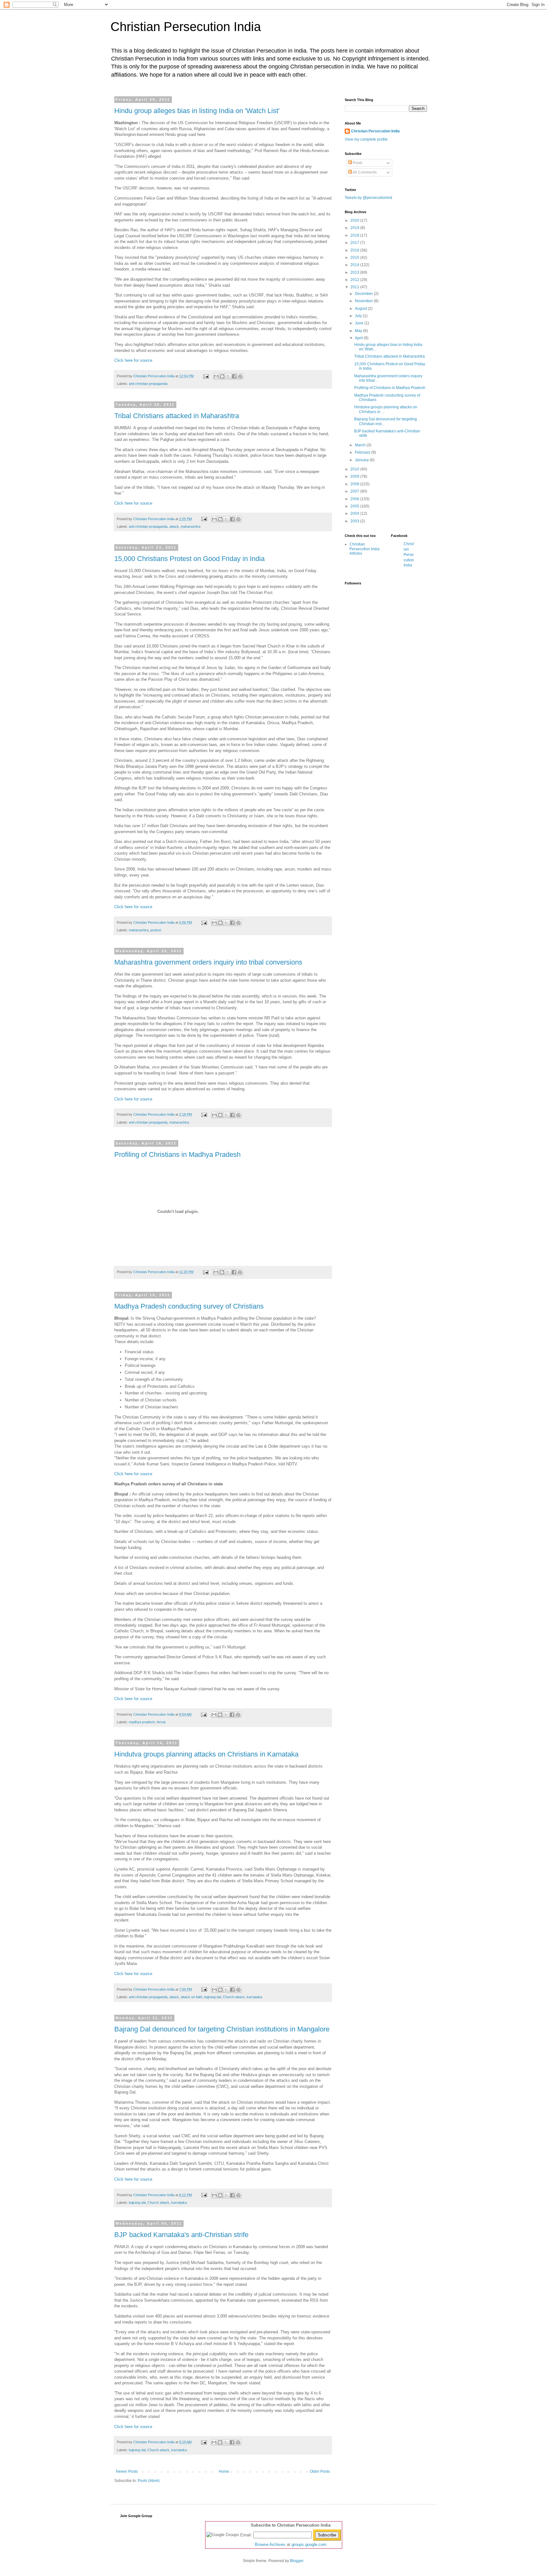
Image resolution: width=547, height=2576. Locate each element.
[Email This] (216, 376)
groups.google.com (309, 2544)
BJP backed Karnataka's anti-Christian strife (181, 2235)
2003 (355, 521)
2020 (355, 220)
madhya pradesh (142, 1722)
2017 (355, 243)
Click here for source (133, 360)
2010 (355, 469)
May (359, 331)
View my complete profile (366, 139)
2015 (355, 258)
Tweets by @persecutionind (368, 198)
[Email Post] (206, 376)
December (364, 294)
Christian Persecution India (186, 27)
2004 (355, 513)
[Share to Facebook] (234, 376)
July (359, 316)
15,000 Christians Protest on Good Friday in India (189, 559)
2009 (355, 476)
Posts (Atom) (149, 2481)
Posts (357, 163)
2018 (355, 235)
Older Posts (320, 2471)
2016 (355, 250)
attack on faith (192, 1997)
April (359, 338)
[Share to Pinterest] (240, 376)
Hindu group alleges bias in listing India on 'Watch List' (197, 111)
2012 (355, 280)
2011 (355, 287)
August (361, 309)
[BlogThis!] (222, 376)
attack (174, 526)
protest (156, 930)
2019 (355, 228)
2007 (355, 491)
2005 (355, 506)
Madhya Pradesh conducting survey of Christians (189, 1306)
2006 (355, 499)
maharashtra (191, 526)
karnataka (254, 1997)
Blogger (297, 2561)
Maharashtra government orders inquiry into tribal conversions (208, 962)
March (361, 445)
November (364, 301)
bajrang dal (213, 1997)
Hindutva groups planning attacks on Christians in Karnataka (206, 1754)
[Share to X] (228, 376)
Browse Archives (270, 2544)
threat (161, 1722)
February (363, 452)
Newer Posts (127, 2471)
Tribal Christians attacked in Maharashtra (177, 416)
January (362, 460)
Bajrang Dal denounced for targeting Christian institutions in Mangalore (222, 2029)
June (360, 323)
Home (224, 2471)
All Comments (364, 172)
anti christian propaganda (148, 384)
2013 (355, 272)
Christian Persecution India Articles (365, 549)
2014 (355, 265)
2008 (355, 484)
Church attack (234, 1997)
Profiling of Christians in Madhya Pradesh (177, 1154)
